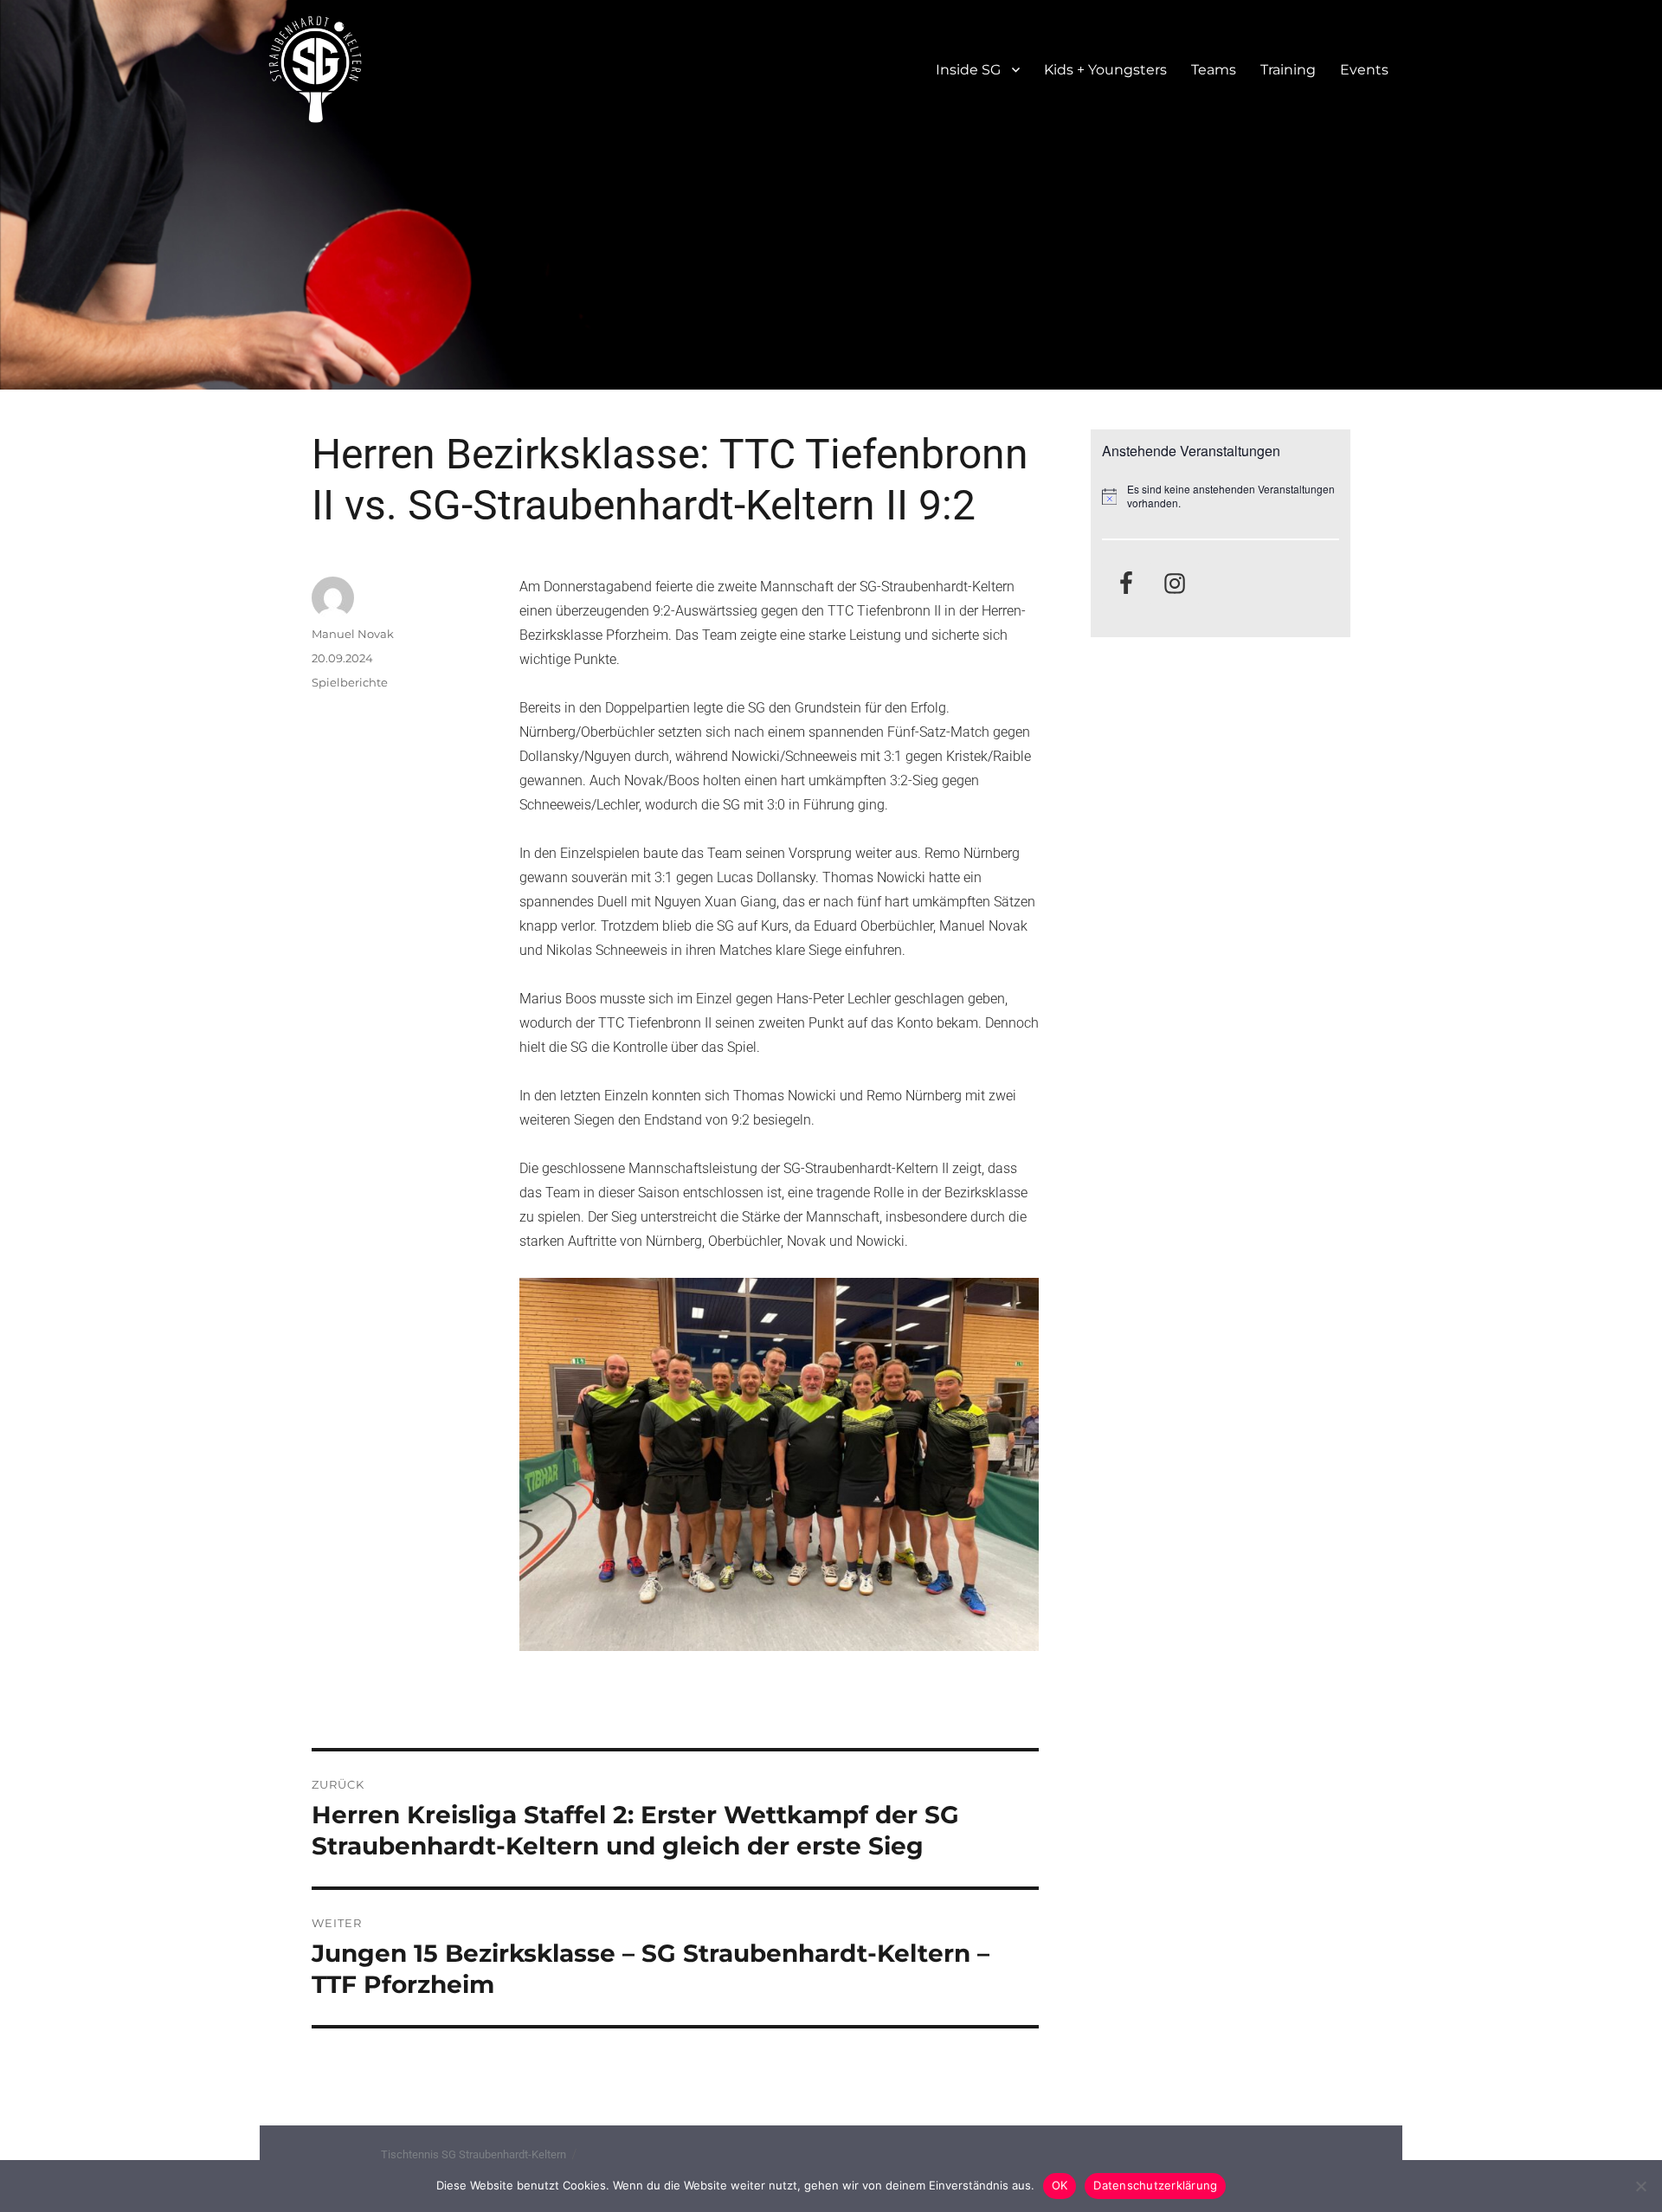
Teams (1214, 70)
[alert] (1221, 497)
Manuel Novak (353, 634)
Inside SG (968, 70)
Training (1288, 70)
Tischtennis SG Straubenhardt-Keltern (473, 2154)
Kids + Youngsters (1105, 70)
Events (1364, 70)
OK (1060, 2185)
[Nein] (1640, 2186)
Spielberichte (350, 682)
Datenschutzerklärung (1155, 2185)
